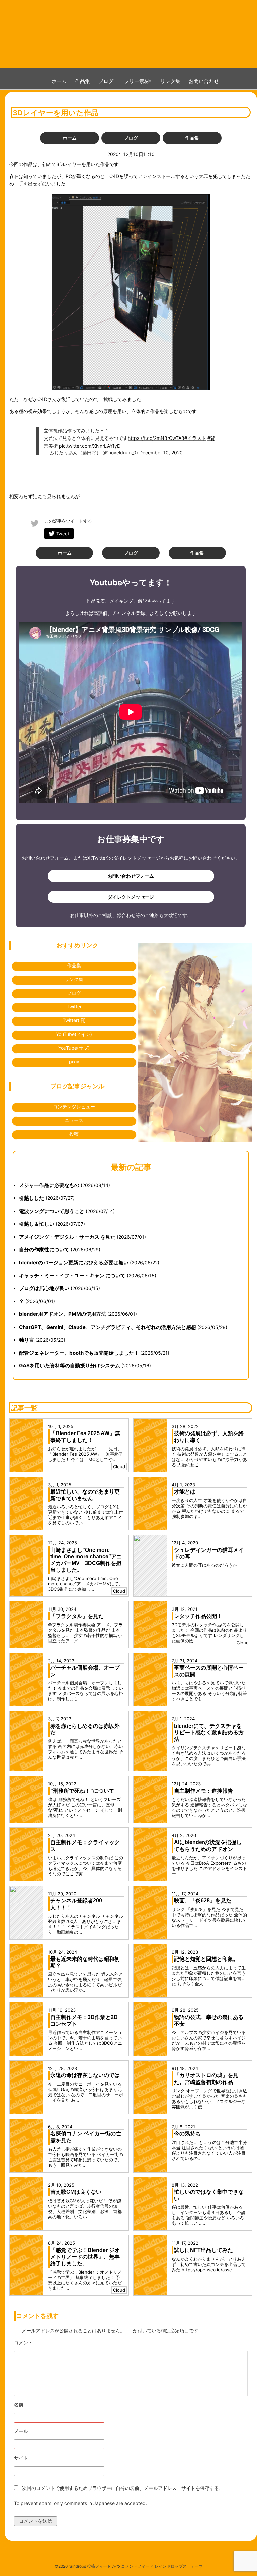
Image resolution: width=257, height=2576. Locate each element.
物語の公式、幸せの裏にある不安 (209, 2021)
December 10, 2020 (161, 452)
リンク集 (170, 81)
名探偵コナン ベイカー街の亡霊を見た (86, 2137)
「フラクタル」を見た (77, 1616)
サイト (21, 2458)
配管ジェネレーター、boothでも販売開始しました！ (79, 1353)
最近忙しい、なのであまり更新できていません (85, 1495)
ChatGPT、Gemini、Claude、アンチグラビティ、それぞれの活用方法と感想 (108, 1327)
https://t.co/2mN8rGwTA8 (156, 438)
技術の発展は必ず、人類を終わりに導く (209, 1437)
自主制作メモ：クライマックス (85, 1846)
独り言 (27, 1340)
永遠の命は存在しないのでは (85, 2075)
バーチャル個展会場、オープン (85, 1671)
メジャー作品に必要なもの (49, 1185)
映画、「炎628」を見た (203, 1901)
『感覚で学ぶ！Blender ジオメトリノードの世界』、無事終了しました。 (85, 2257)
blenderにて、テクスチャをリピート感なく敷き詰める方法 (209, 1733)
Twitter (74, 1007)
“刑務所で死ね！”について (82, 1791)
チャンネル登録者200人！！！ (76, 1904)
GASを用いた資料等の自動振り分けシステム (70, 1366)
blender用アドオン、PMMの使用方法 (63, 1314)
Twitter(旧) (74, 1020)
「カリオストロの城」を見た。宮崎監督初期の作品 (206, 2079)
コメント (42, 2343)
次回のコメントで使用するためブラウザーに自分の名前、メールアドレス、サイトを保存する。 (123, 2488)
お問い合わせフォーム (131, 876)
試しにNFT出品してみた (203, 2250)
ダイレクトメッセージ (131, 897)
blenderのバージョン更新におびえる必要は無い (74, 1262)
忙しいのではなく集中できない (209, 2195)
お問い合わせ (204, 81)
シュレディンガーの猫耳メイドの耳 (209, 1553)
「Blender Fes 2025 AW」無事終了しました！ (85, 1437)
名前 (37, 2405)
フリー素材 (139, 81)
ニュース (74, 1120)
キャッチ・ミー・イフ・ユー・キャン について (72, 1275)
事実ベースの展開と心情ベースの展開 (209, 1671)
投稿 (74, 1134)
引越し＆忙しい (37, 1224)
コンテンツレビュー (74, 1106)
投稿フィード (99, 2566)
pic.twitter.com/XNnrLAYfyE (89, 446)
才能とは (185, 1492)
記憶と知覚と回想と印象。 (206, 1959)
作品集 (82, 81)
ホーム (59, 81)
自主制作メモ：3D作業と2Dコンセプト (84, 2021)
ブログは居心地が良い (44, 1288)
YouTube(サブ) (74, 1048)
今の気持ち (187, 2134)
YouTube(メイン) (74, 1034)
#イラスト (195, 438)
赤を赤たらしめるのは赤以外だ (85, 1729)
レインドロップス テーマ (179, 2566)
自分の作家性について (44, 1250)
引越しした (32, 1198)
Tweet (63, 534)
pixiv (74, 1062)
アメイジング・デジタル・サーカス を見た (67, 1237)
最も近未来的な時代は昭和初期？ (85, 1962)
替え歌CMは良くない (76, 2192)
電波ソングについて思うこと (52, 1211)
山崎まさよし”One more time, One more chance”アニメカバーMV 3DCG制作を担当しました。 (86, 1560)
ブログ (106, 81)
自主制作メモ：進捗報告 (203, 1791)
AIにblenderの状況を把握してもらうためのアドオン (208, 1846)
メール (40, 2431)
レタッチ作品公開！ (198, 1616)
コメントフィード (137, 2566)
